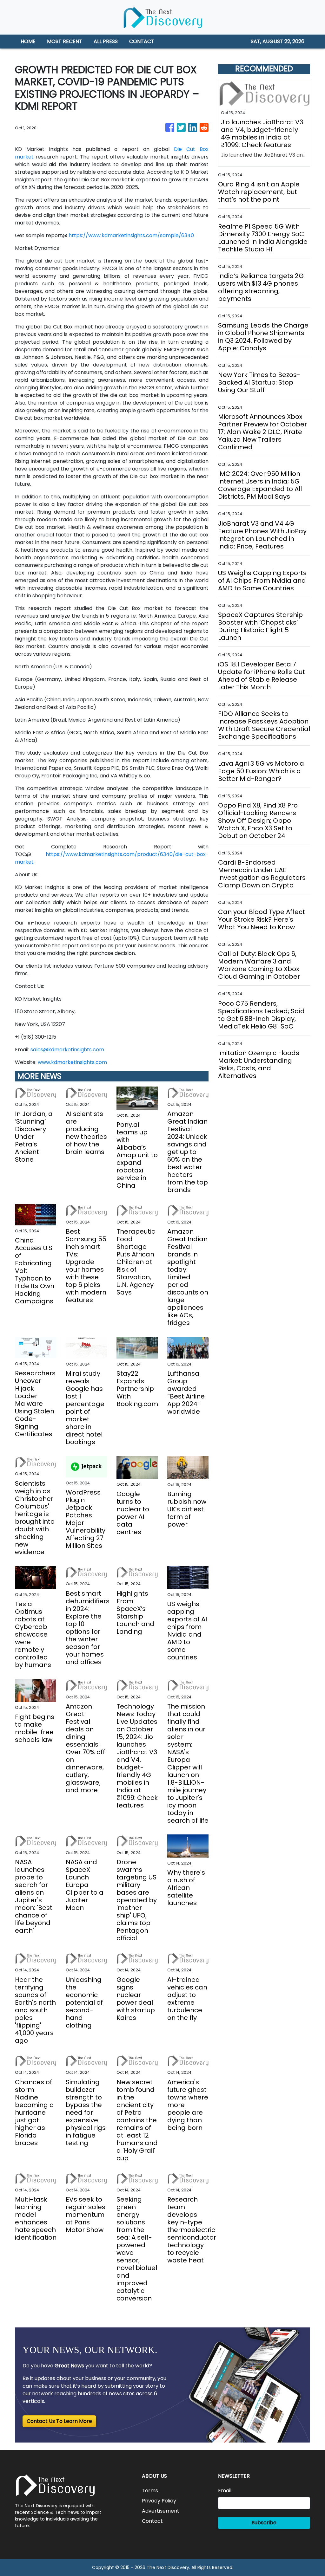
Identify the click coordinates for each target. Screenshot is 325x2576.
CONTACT (142, 41)
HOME (28, 41)
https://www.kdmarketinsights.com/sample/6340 (131, 235)
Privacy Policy (159, 2501)
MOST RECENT (65, 41)
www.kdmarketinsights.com (72, 1062)
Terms (150, 2491)
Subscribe (264, 2523)
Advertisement (161, 2511)
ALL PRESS (106, 41)
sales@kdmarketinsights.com (67, 1050)
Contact (152, 2521)
